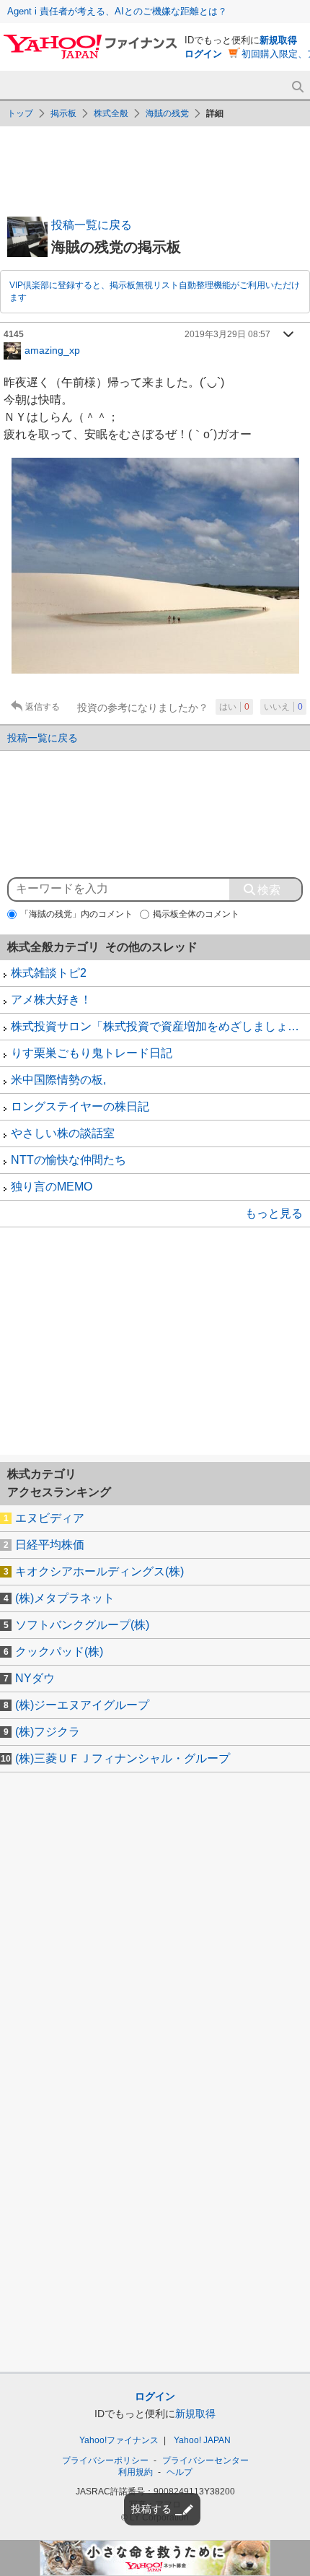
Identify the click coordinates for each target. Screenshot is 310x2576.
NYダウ (35, 1678)
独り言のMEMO (52, 1187)
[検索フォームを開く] (297, 87)
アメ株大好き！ (51, 1000)
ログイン (203, 54)
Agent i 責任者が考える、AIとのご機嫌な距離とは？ (117, 11)
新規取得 (278, 40)
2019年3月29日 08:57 (227, 334)
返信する (43, 707)
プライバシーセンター (205, 2460)
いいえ (283, 707)
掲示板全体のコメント (196, 914)
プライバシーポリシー (105, 2460)
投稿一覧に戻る (92, 225)
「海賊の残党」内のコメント (76, 914)
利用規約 (136, 2472)
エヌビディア (50, 1518)
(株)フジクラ (48, 1732)
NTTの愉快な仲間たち (68, 1160)
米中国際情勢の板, (58, 1080)
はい (234, 707)
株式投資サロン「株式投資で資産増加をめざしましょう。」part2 (160, 1026)
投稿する (151, 2509)
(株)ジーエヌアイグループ (82, 1705)
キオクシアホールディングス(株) (99, 1571)
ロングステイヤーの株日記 (80, 1106)
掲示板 (63, 113)
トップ (20, 113)
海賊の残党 (167, 113)
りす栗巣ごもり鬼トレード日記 (92, 1053)
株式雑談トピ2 (49, 973)
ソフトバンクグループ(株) (82, 1625)
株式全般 (111, 113)
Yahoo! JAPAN (202, 2440)
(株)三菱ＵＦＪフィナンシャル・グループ (123, 1758)
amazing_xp (52, 349)
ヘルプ (180, 2472)
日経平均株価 (50, 1545)
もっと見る (274, 1213)
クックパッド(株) (59, 1652)
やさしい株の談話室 (63, 1133)
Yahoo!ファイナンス (119, 2440)
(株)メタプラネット (65, 1598)
